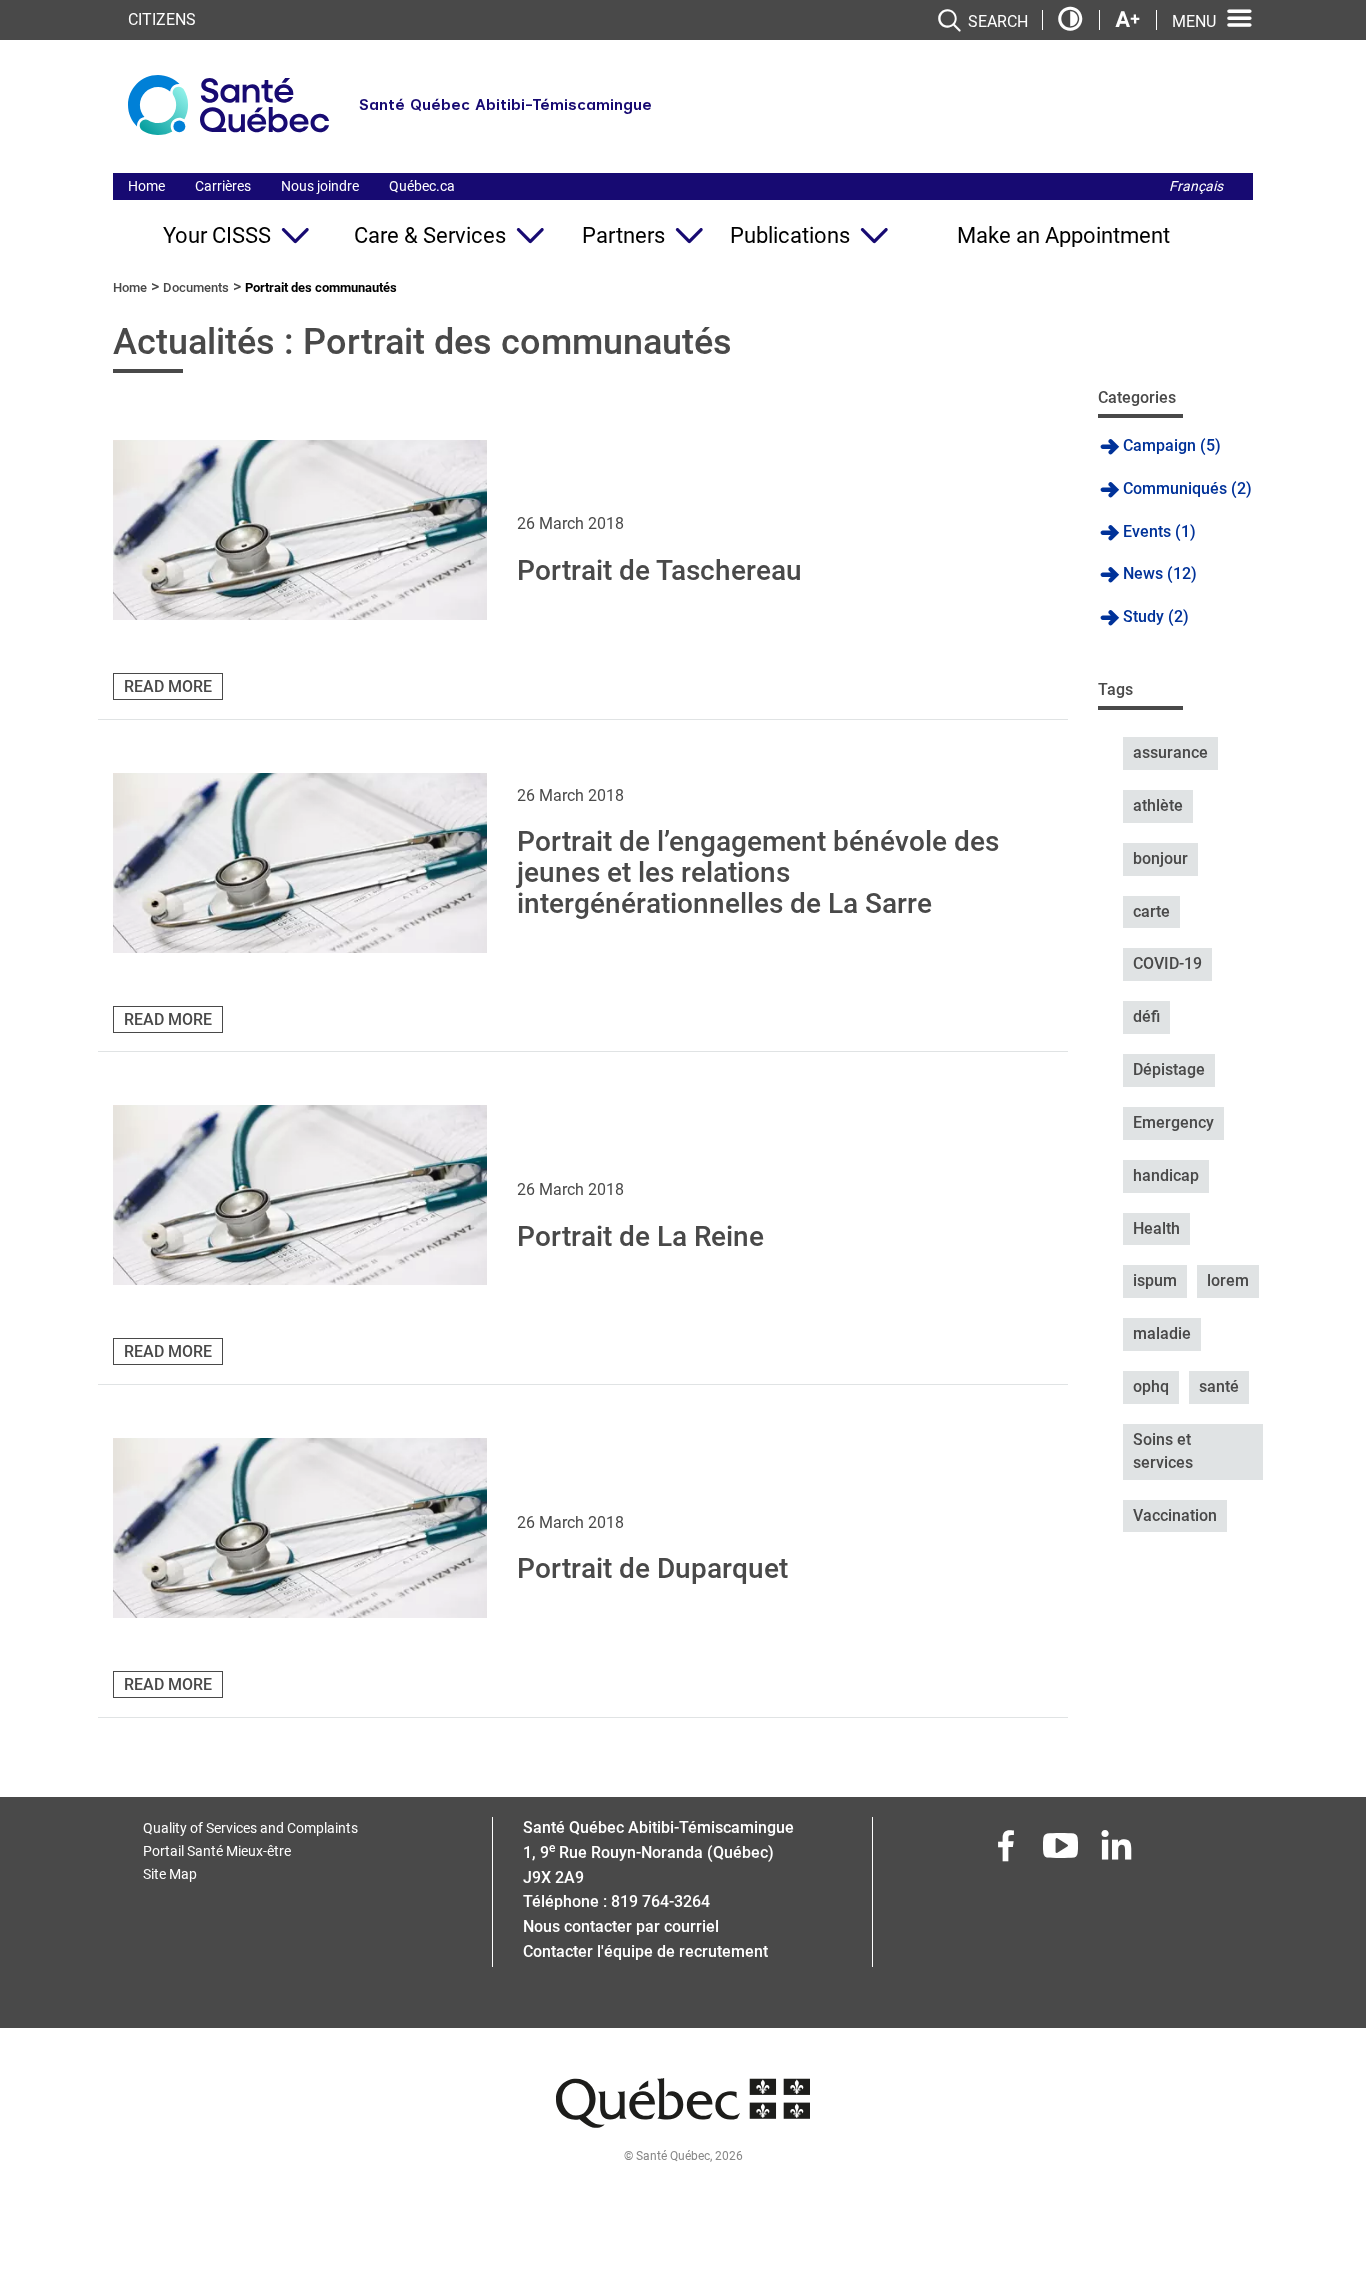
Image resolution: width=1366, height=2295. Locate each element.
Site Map (170, 1874)
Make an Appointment (1063, 235)
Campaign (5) (1172, 445)
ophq (1151, 1386)
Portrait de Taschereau (659, 570)
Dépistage (1169, 1069)
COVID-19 (1167, 963)
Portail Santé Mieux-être (217, 1851)
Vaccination (1175, 1515)
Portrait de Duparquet (652, 1568)
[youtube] (1063, 1851)
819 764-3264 (660, 1901)
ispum (1155, 1280)
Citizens (162, 19)
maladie (1162, 1333)
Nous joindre (320, 186)
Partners (623, 235)
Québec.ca (422, 186)
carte (1151, 911)
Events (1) (1159, 531)
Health (1156, 1228)
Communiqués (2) (1187, 488)
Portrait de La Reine (640, 1236)
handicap (1166, 1175)
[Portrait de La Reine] (300, 1195)
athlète (1158, 805)
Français (1196, 186)
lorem (1228, 1280)
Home (146, 186)
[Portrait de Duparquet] (300, 1528)
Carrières (223, 186)
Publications (790, 235)
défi (1146, 1016)
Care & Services (430, 235)
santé (1219, 1386)
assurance (1170, 752)
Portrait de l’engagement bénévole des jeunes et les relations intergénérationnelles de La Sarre (758, 872)
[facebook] (1008, 1851)
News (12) (1160, 573)
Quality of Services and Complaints (250, 1828)
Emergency (1173, 1122)
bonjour (1160, 858)
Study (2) (1156, 616)
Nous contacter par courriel (621, 1926)
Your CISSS (217, 235)
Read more (168, 686)
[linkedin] (1118, 1851)
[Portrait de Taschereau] (300, 530)
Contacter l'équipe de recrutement (645, 1951)
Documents (196, 287)
